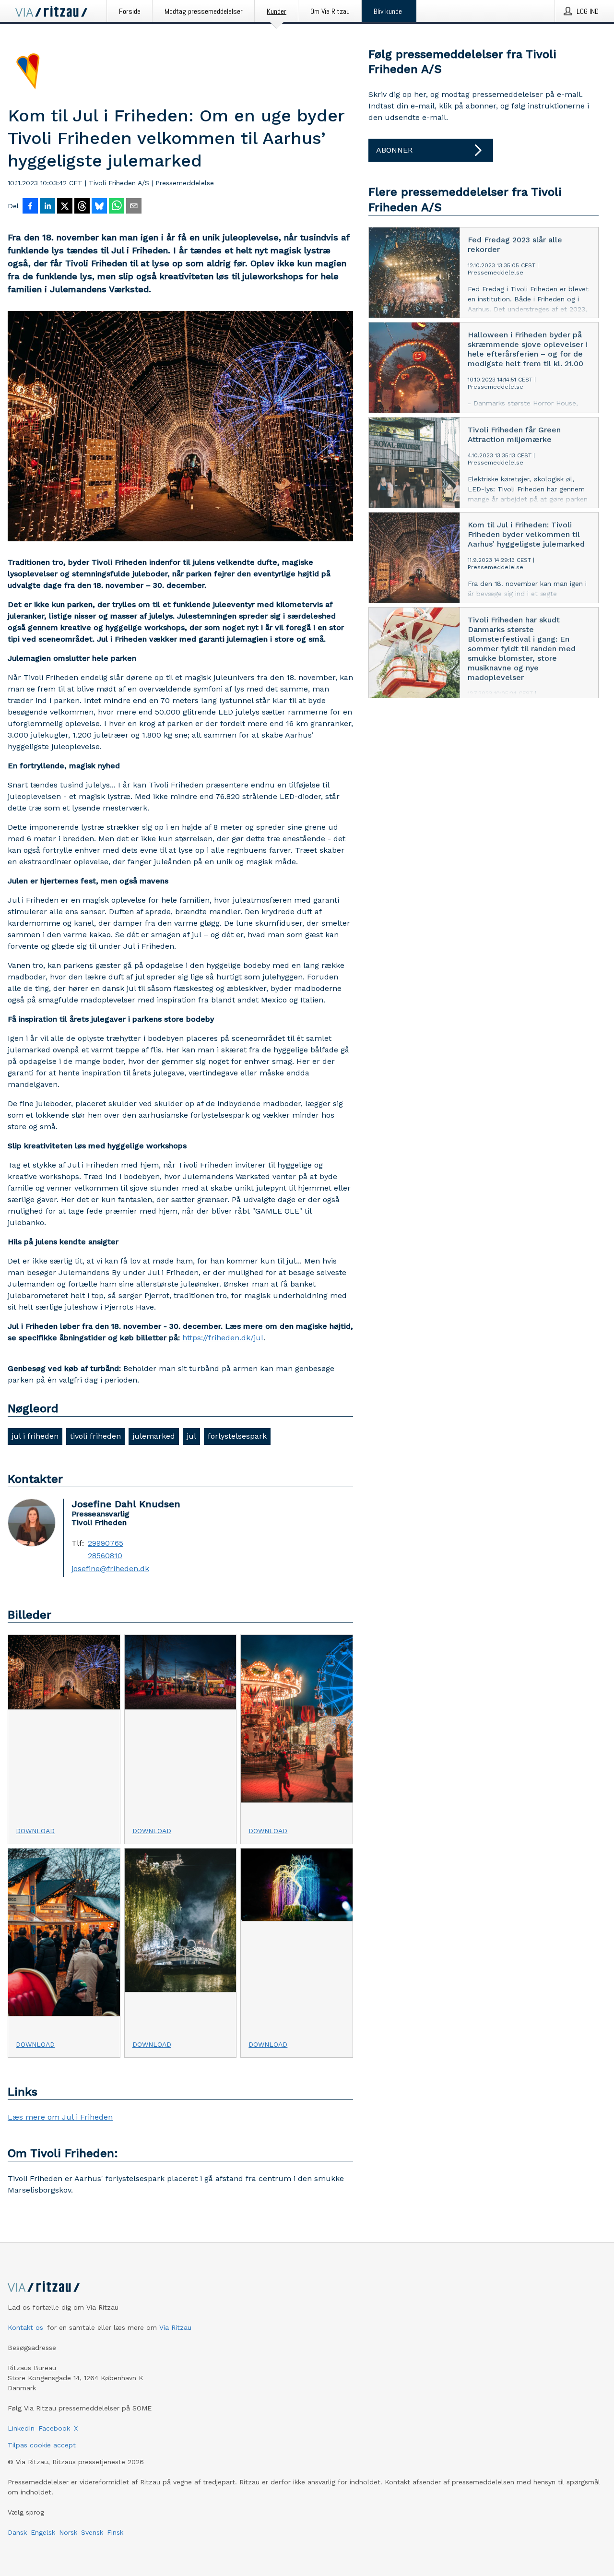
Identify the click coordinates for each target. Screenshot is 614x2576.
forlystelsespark (237, 1436)
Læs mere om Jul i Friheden (60, 2117)
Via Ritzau (175, 2327)
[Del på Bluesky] (99, 207)
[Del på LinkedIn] (47, 207)
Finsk (115, 2532)
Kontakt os (25, 2327)
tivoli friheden (95, 1436)
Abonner (394, 150)
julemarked (154, 1436)
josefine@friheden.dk (110, 1569)
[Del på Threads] (82, 207)
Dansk (17, 2532)
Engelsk (43, 2532)
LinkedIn (21, 2428)
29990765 (106, 1543)
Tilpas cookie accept (42, 2445)
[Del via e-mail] (134, 207)
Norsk (68, 2532)
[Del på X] (65, 207)
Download (35, 1831)
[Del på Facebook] (30, 207)
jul (191, 1436)
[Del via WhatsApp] (117, 207)
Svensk (92, 2532)
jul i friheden (35, 1436)
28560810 (105, 1556)
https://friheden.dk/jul (223, 1338)
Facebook (54, 2428)
